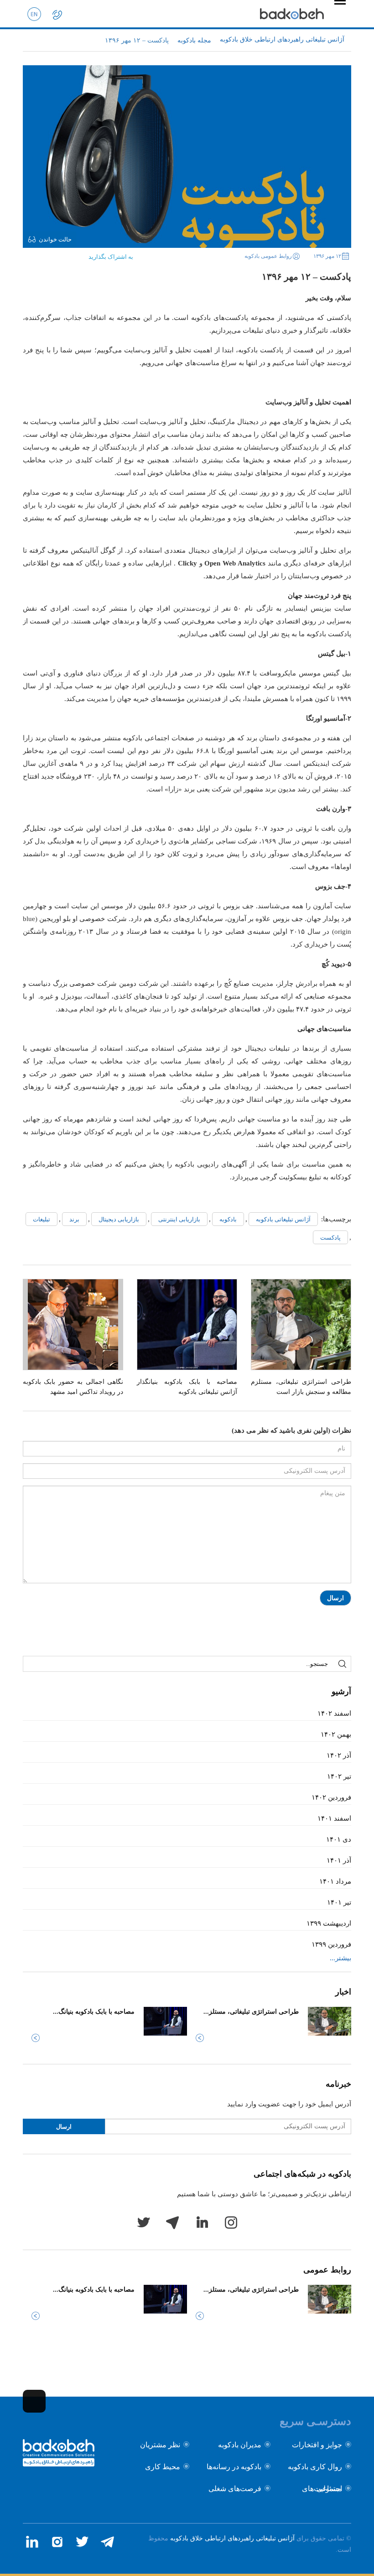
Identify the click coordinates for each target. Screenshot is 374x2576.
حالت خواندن (55, 239)
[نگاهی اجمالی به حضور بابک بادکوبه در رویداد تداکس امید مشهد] (73, 1325)
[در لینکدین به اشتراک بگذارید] (44, 254)
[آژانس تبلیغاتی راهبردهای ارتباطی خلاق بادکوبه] (292, 14)
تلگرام (172, 2222)
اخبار (343, 1992)
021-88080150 (57, 14)
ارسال (335, 1598)
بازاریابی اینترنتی (179, 1219)
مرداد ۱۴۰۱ (335, 1881)
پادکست (330, 1238)
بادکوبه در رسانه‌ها (234, 2467)
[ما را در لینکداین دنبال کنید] (32, 2542)
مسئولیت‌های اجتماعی (322, 2489)
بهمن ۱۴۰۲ (336, 1734)
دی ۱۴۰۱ (339, 1839)
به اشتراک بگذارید (111, 257)
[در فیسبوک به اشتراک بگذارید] (73, 254)
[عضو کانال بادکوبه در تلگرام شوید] (107, 2542)
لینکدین (202, 2222)
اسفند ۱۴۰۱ (334, 1818)
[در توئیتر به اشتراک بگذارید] (58, 254)
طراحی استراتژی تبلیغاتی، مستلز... (251, 2012)
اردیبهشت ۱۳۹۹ (329, 1923)
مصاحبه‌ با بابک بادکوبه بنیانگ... (94, 2012)
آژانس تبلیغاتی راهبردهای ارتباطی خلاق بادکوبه (232, 2538)
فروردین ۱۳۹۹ (331, 1944)
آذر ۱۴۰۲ (339, 1755)
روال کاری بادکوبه (315, 2467)
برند (74, 1219)
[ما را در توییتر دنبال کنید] (82, 2542)
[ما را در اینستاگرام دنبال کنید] (57, 2542)
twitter (143, 2222)
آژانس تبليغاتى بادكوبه (283, 1219)
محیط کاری (163, 2467)
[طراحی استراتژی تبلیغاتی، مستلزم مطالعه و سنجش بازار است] (301, 1325)
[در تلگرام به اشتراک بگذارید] (30, 254)
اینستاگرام (231, 2222)
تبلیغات (42, 1219)
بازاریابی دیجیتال (119, 1219)
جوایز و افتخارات (317, 2445)
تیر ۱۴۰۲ (339, 1776)
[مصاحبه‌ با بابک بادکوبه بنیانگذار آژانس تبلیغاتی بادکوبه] (187, 1325)
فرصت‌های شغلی (235, 2489)
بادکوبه (228, 1219)
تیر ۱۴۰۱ (339, 1902)
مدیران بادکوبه (240, 2445)
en (34, 14)
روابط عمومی (327, 2270)
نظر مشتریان (160, 2445)
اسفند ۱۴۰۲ (334, 1713)
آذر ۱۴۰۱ (339, 1860)
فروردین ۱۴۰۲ (331, 1797)
